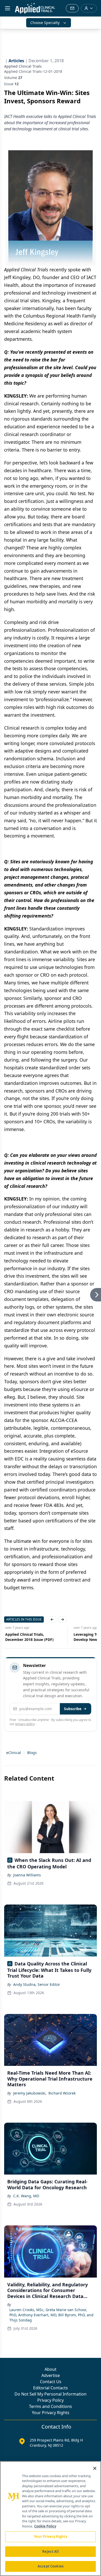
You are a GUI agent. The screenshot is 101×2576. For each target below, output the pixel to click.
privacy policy (25, 1724)
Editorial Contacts (51, 2388)
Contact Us (51, 2382)
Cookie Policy (45, 2526)
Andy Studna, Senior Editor (37, 1984)
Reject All (50, 2551)
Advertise (51, 2375)
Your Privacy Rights (51, 2413)
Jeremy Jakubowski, (30, 2093)
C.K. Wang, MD (26, 2196)
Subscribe (73, 1709)
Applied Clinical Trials (23, 66)
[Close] (95, 2468)
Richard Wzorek (62, 2093)
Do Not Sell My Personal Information (51, 2394)
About (51, 2369)
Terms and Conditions (51, 2406)
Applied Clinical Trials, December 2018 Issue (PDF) (28, 1637)
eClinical (14, 1753)
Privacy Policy (51, 2400)
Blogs (32, 1753)
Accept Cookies (51, 2566)
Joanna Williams (27, 1875)
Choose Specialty (45, 23)
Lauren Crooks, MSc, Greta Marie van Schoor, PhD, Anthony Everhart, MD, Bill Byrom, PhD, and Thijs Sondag (51, 2315)
